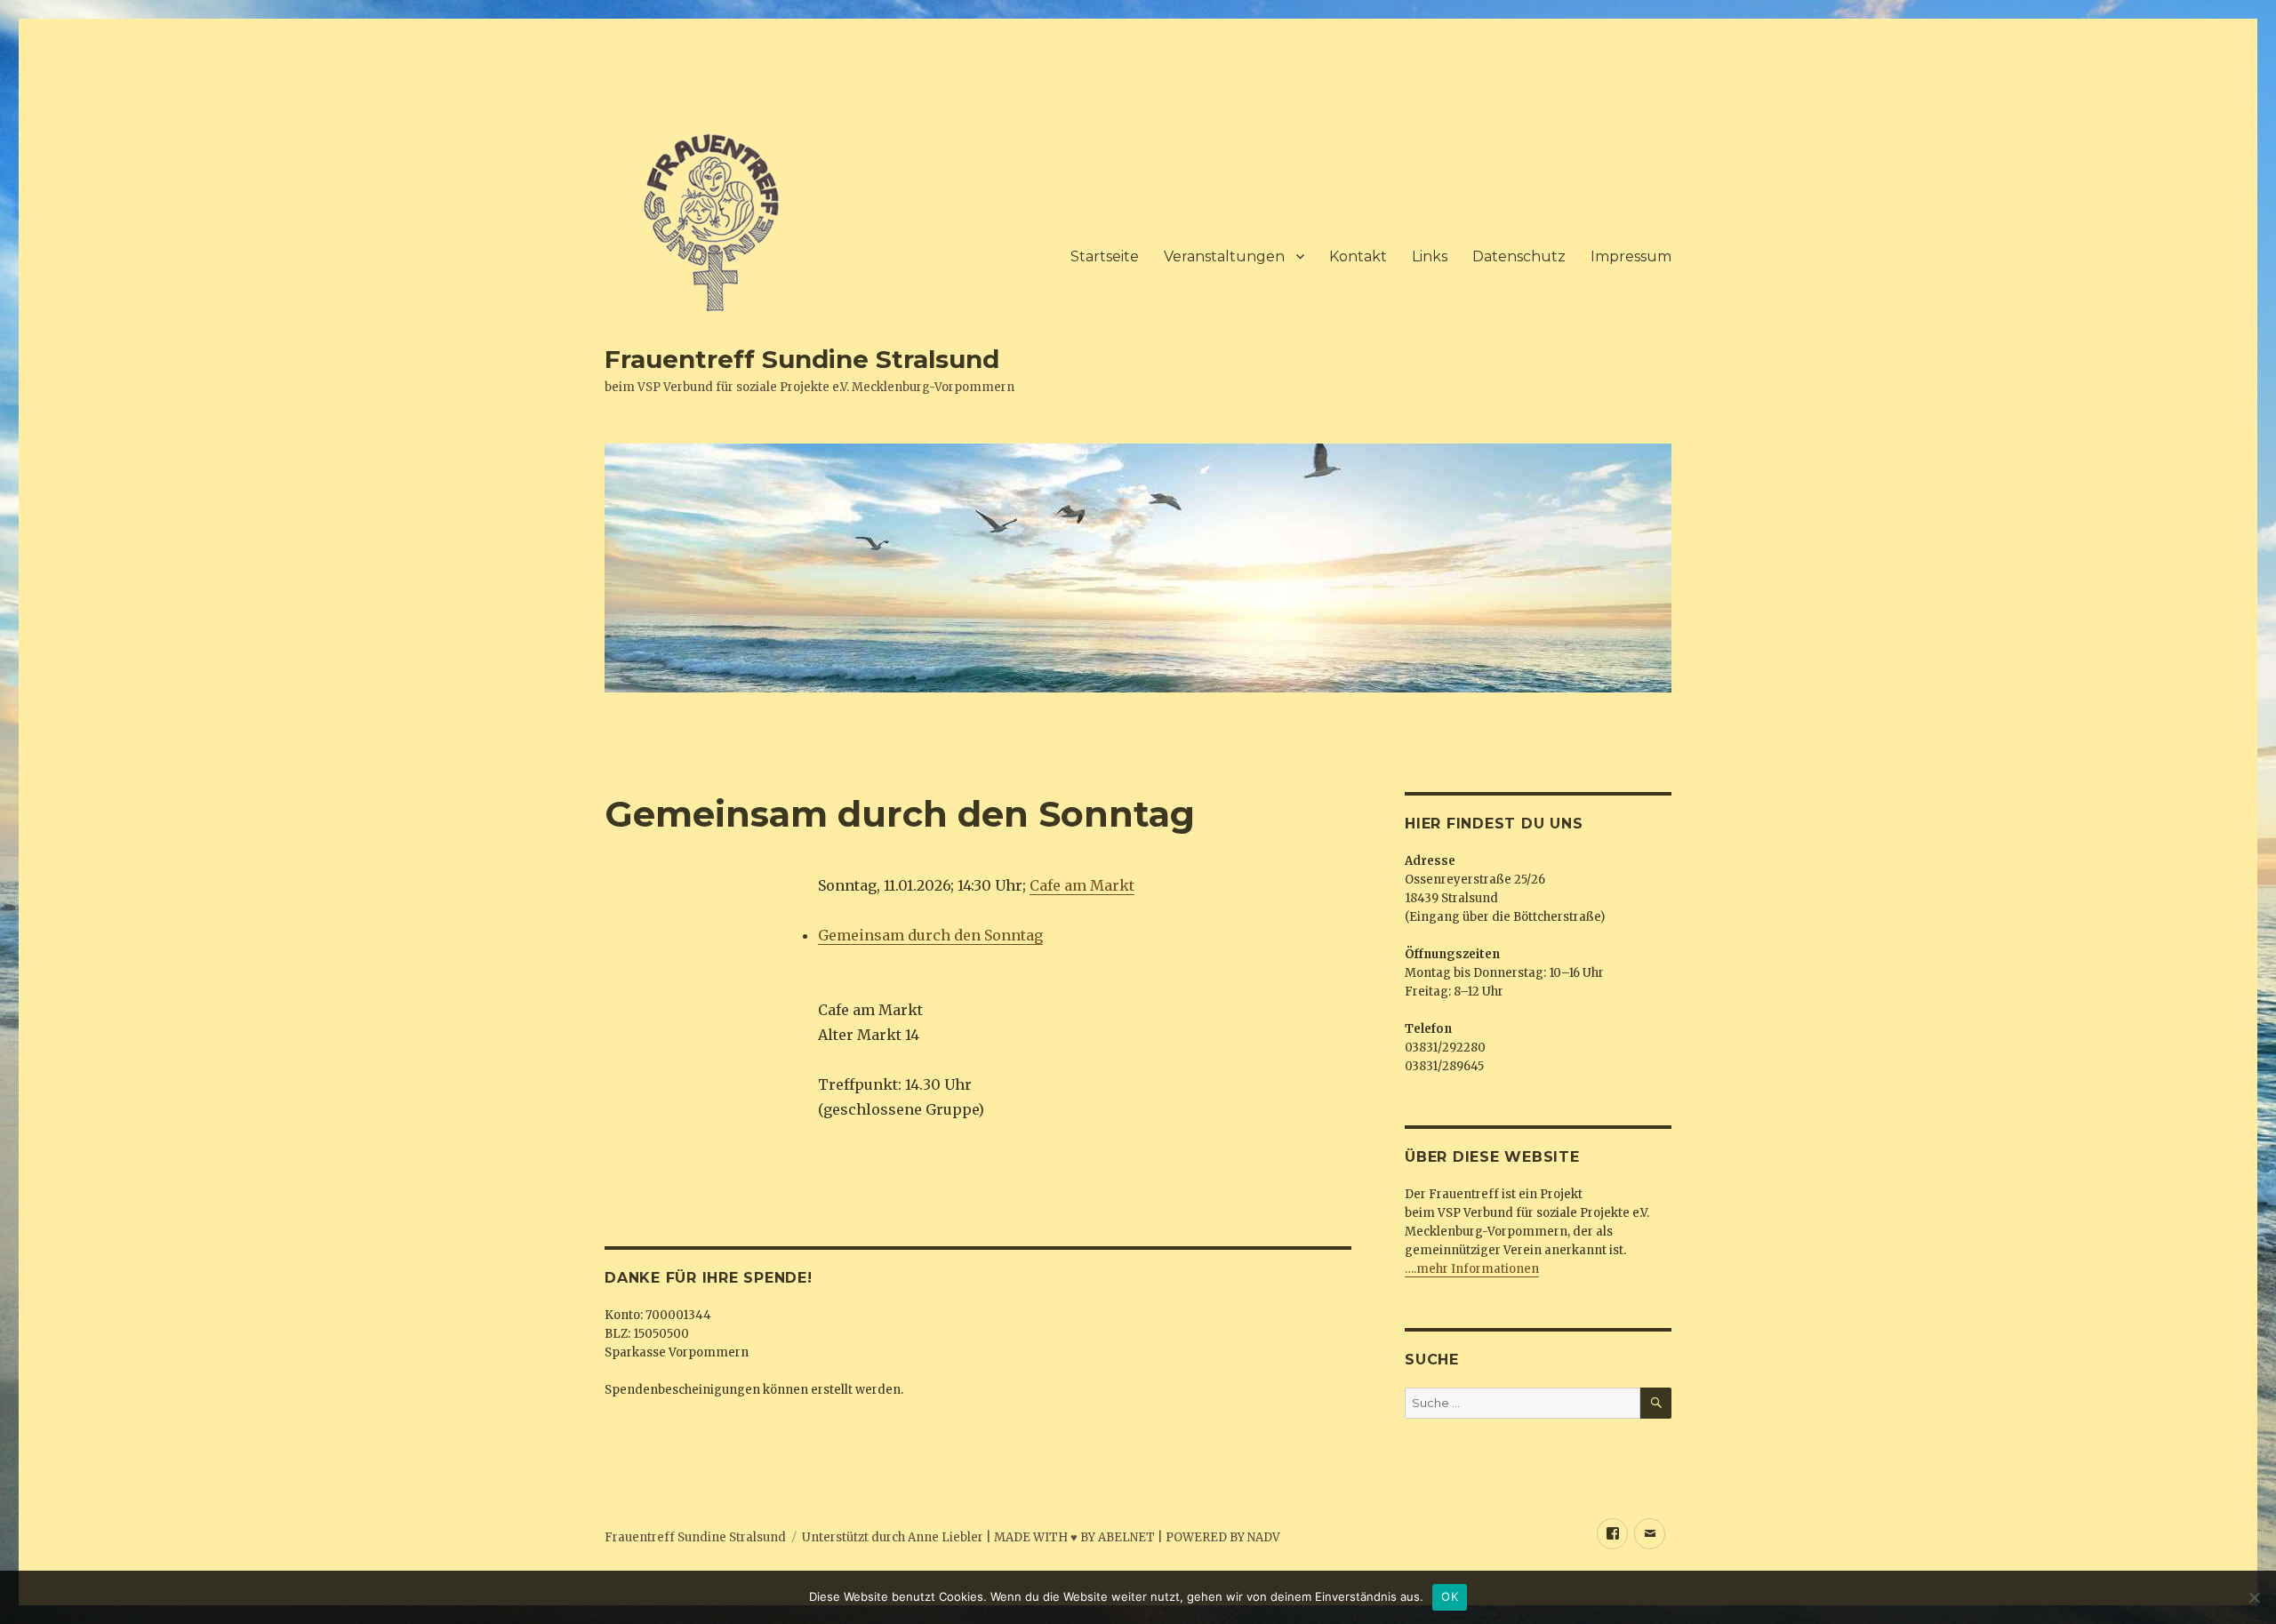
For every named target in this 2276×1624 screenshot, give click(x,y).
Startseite (1105, 256)
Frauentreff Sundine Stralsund (802, 359)
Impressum (1631, 256)
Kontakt (1358, 256)
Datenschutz (1519, 256)
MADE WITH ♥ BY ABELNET (1074, 1537)
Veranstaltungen (1224, 256)
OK (1450, 1596)
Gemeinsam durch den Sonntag (930, 935)
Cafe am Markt (1082, 885)
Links (1430, 256)
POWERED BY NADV (1223, 1537)
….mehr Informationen (1472, 1269)
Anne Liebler (946, 1537)
